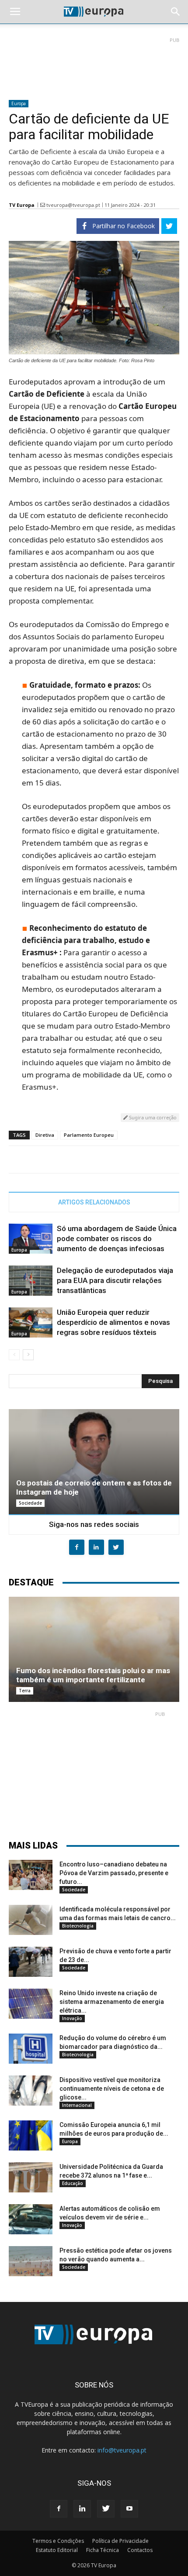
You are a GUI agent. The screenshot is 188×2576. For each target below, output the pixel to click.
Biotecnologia (78, 1926)
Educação (73, 2183)
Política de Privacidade (120, 2541)
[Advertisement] (94, 65)
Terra (25, 1691)
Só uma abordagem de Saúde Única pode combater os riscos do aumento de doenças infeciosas (117, 1238)
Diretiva (45, 1135)
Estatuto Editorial (57, 2550)
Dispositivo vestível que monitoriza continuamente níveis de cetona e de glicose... (112, 2089)
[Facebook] (59, 2509)
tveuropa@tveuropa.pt (73, 205)
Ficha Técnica (103, 2550)
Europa (19, 103)
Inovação (72, 2018)
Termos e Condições (58, 2541)
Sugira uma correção (152, 1117)
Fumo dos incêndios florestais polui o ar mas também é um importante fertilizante (93, 1675)
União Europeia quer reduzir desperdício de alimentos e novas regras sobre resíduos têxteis (113, 1322)
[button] (176, 12)
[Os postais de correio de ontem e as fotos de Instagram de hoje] (94, 1462)
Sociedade (30, 1503)
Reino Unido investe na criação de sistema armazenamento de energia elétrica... (112, 2002)
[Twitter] (106, 2509)
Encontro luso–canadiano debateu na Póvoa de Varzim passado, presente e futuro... (114, 1873)
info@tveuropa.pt (122, 2450)
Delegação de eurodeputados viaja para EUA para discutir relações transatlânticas (115, 1280)
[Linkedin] (82, 2509)
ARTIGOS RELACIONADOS (94, 1202)
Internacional (77, 2105)
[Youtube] (129, 2509)
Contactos (140, 2550)
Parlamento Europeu (89, 1135)
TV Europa (22, 205)
